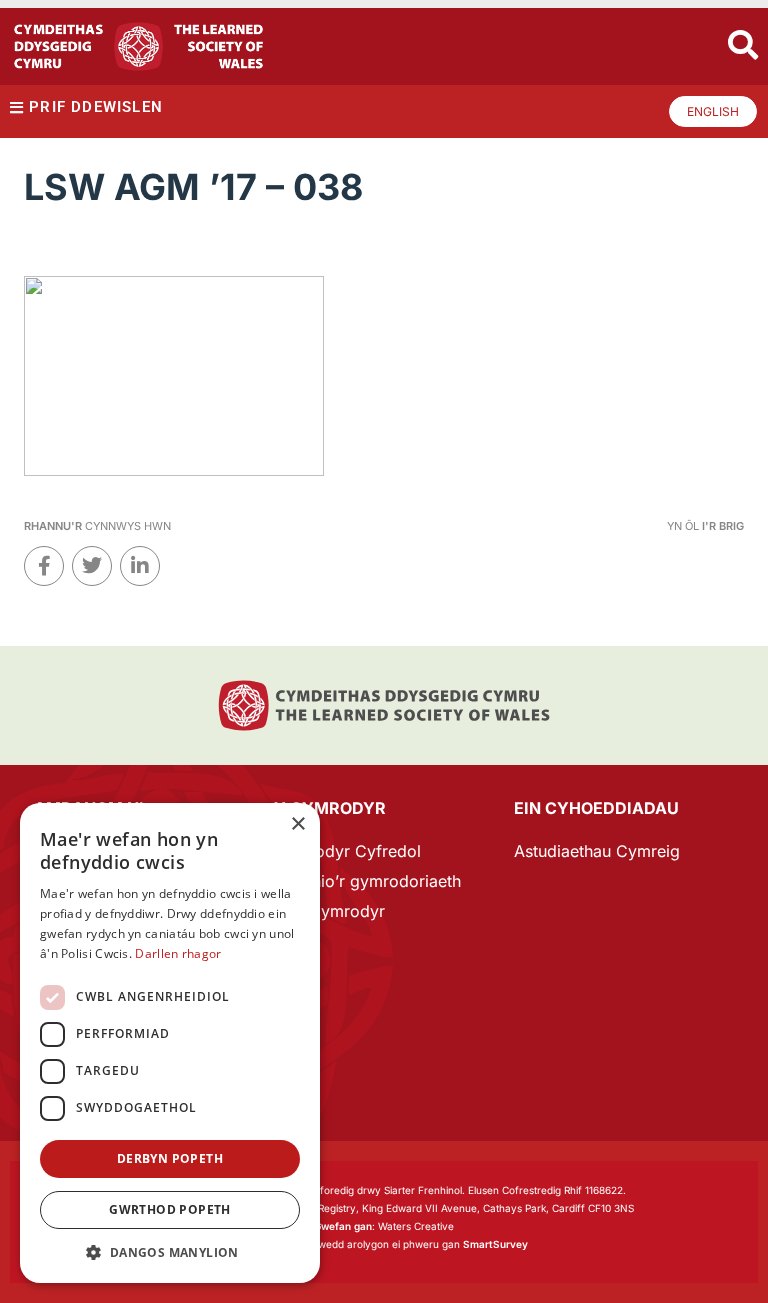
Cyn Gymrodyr (329, 911)
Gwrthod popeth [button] (170, 1209)
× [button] (297, 824)
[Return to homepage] (138, 46)
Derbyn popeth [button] (170, 1158)
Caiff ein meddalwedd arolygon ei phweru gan (384, 1244)
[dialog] (170, 1043)
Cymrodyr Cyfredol (347, 851)
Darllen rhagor (178, 953)
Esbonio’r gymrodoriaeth (367, 881)
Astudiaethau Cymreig (597, 851)
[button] (170, 1252)
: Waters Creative (384, 1226)
